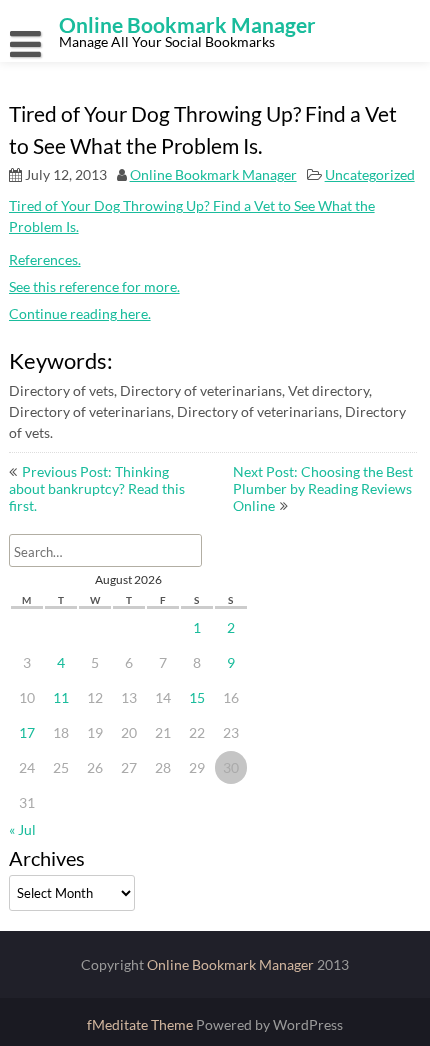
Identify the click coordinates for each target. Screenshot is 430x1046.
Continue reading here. (80, 313)
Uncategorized (370, 174)
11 (61, 697)
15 (197, 697)
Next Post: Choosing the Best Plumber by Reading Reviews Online (323, 488)
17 (27, 732)
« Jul (22, 829)
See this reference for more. (94, 286)
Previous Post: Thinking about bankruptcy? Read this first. (97, 488)
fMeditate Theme (141, 1024)
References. (45, 259)
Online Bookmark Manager (213, 174)
